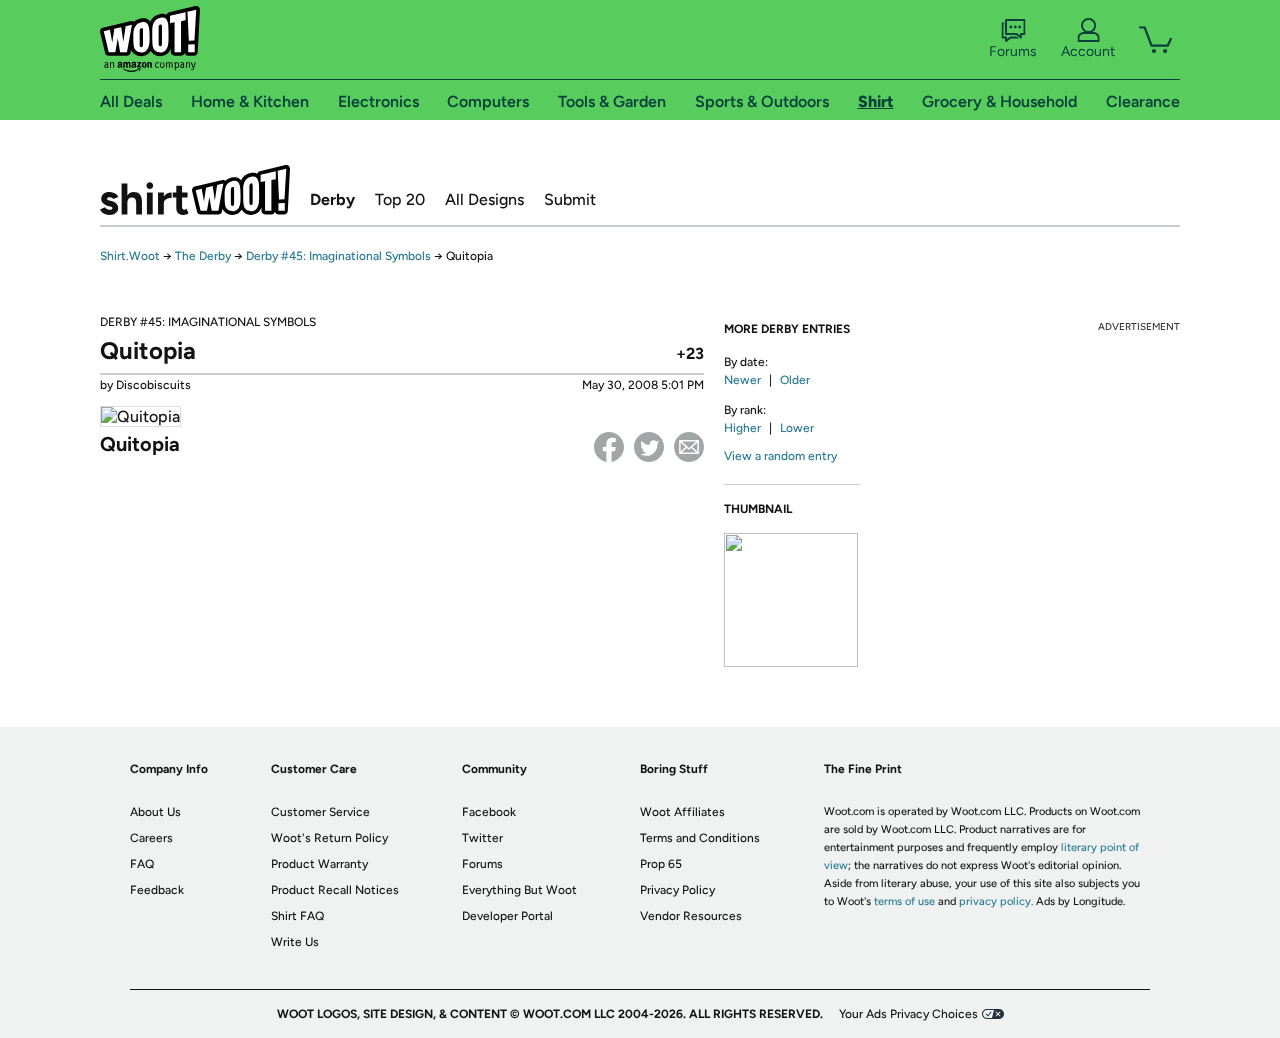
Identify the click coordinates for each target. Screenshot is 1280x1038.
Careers (151, 838)
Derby (332, 199)
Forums (1013, 51)
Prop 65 (661, 864)
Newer (742, 380)
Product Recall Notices (335, 890)
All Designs (484, 199)
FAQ (142, 864)
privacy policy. (996, 901)
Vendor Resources (691, 916)
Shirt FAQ (297, 916)
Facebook (609, 447)
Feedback (157, 890)
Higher (742, 428)
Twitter (649, 447)
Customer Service (320, 812)
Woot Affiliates (682, 812)
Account (1088, 51)
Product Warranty (319, 864)
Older (795, 380)
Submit (570, 199)
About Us (155, 812)
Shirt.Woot (195, 190)
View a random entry (780, 456)
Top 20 (400, 199)
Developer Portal (507, 916)
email (689, 447)
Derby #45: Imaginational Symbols (338, 256)
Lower (797, 428)
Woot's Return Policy (329, 838)
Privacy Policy (677, 890)
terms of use (904, 901)
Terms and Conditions (700, 838)
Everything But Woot (519, 890)
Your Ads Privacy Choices (908, 1014)
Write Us (295, 942)
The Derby (203, 256)
